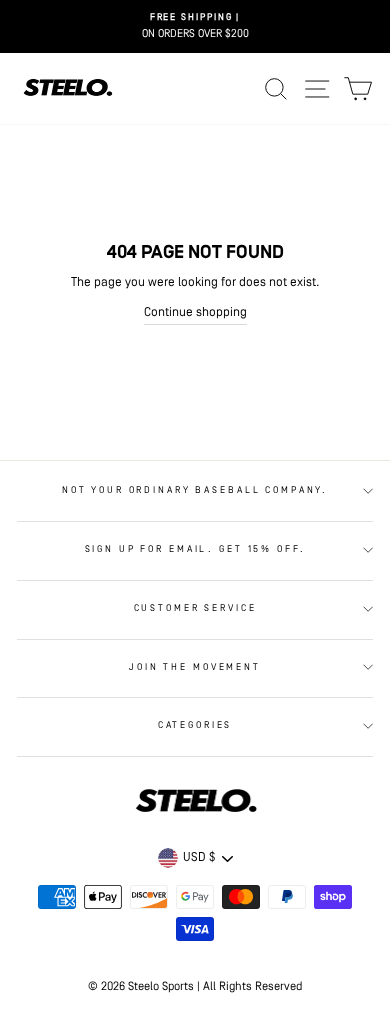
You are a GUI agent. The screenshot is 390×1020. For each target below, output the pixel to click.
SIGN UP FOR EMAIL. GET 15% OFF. (195, 549)
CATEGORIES (195, 725)
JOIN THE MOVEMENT (195, 667)
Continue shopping (195, 312)
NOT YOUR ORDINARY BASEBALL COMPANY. (195, 490)
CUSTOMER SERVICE (195, 608)
